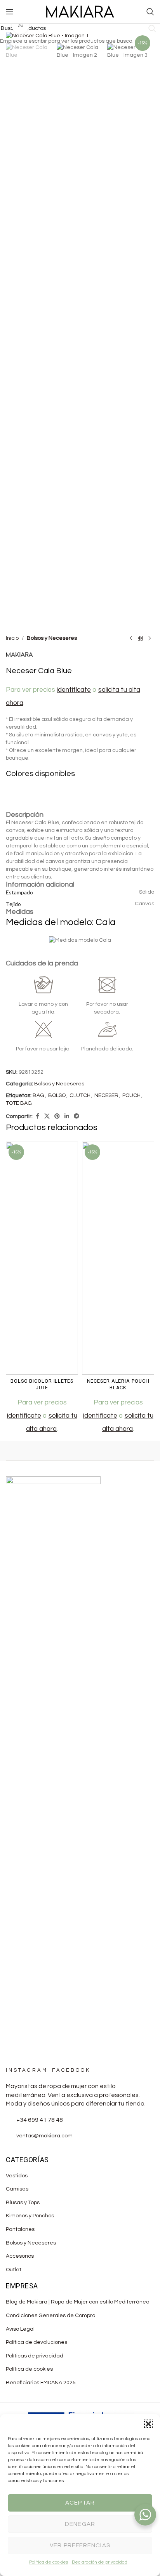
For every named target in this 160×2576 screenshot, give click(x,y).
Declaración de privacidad (100, 2562)
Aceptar (80, 2503)
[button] (148, 2424)
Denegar (80, 2524)
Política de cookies (49, 2562)
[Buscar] (150, 12)
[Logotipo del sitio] (80, 12)
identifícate (24, 1416)
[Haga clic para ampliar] (20, 25)
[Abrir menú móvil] (10, 12)
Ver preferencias (80, 2546)
